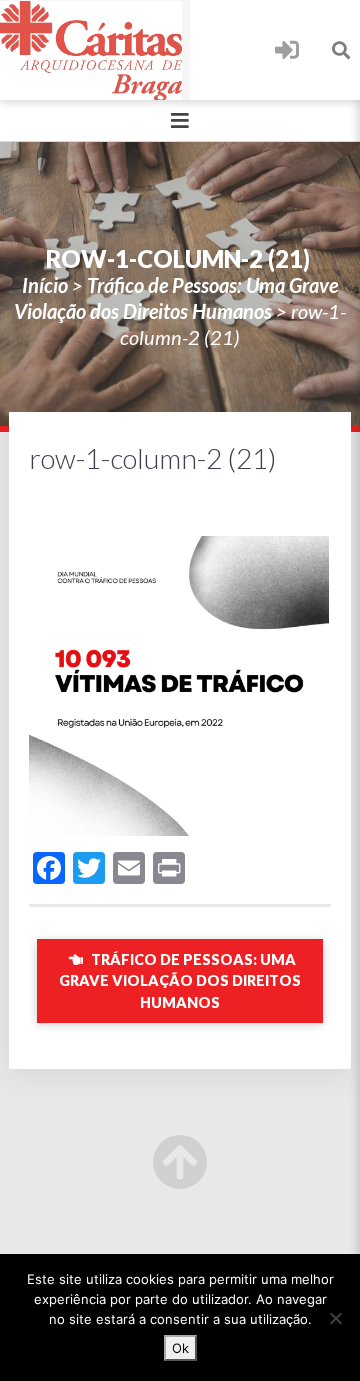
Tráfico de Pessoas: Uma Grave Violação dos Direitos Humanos (180, 981)
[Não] (335, 1318)
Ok (180, 1348)
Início (45, 285)
